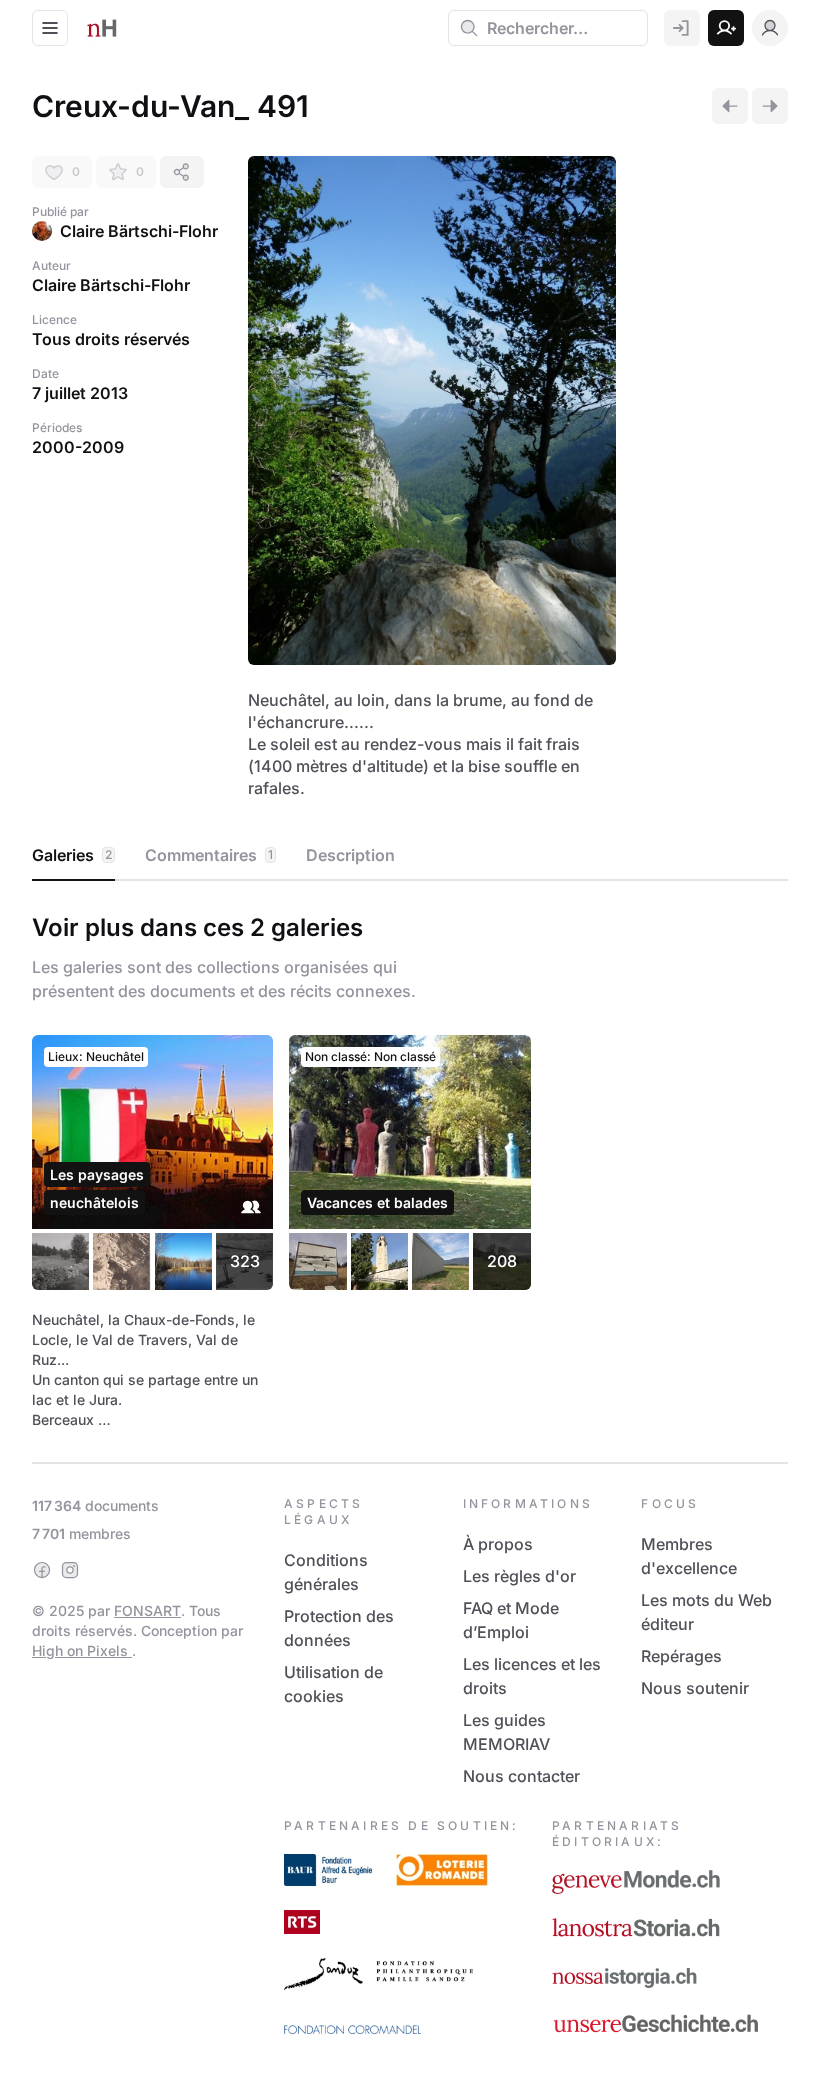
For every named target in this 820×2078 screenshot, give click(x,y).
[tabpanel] (410, 1167)
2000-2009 (78, 447)
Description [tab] (350, 855)
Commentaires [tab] (209, 855)
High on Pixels (82, 1650)
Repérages (681, 1656)
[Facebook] (42, 1570)
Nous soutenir (695, 1688)
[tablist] (410, 856)
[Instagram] (70, 1570)
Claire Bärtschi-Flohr (139, 231)
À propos (498, 1544)
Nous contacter (521, 1776)
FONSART (147, 1610)
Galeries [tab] (72, 855)
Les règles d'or (519, 1576)
